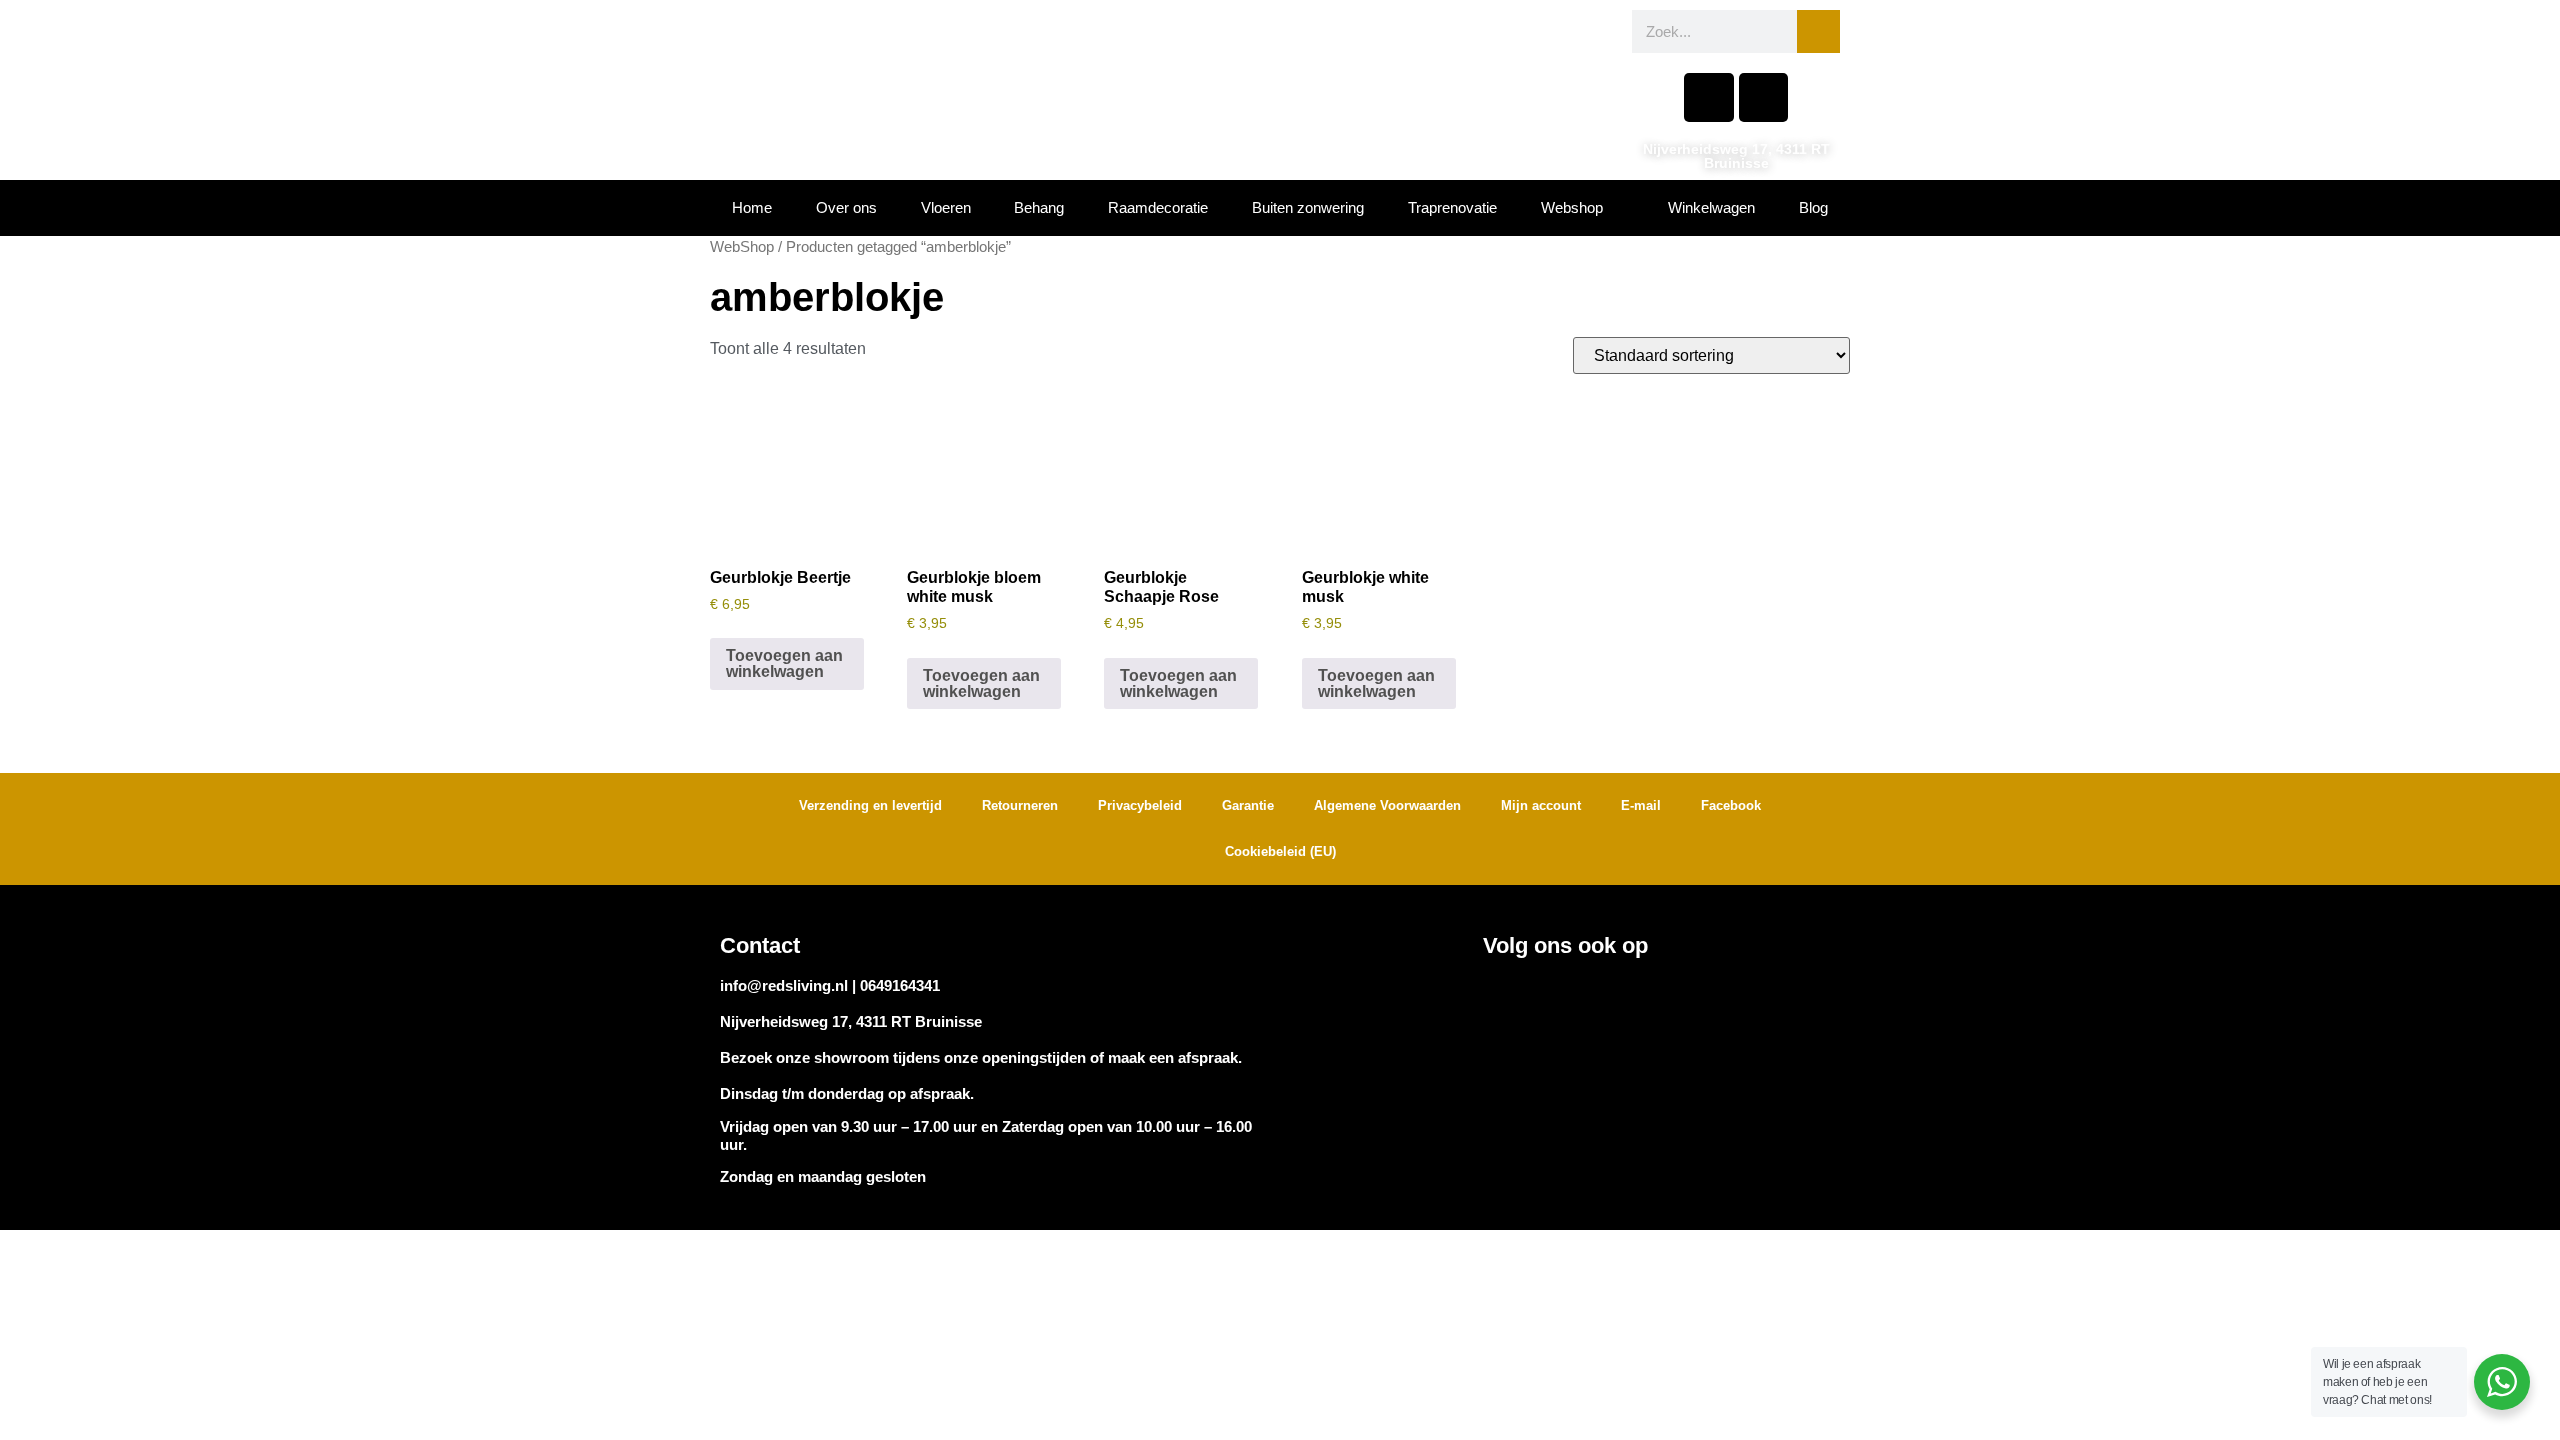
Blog (1813, 207)
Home (752, 207)
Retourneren (1020, 805)
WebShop (742, 247)
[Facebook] (1708, 97)
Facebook (1731, 805)
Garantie (1248, 805)
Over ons (846, 207)
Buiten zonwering (1308, 207)
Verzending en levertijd (870, 805)
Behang (1039, 207)
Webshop (1572, 207)
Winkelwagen (1711, 207)
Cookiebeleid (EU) (1280, 851)
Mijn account (1541, 805)
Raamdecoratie (1158, 207)
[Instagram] (1763, 97)
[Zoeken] (1818, 31)
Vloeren (946, 207)
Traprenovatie (1452, 207)
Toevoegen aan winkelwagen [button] (784, 663)
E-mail (1641, 805)
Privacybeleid (1140, 805)
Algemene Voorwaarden (1387, 805)
